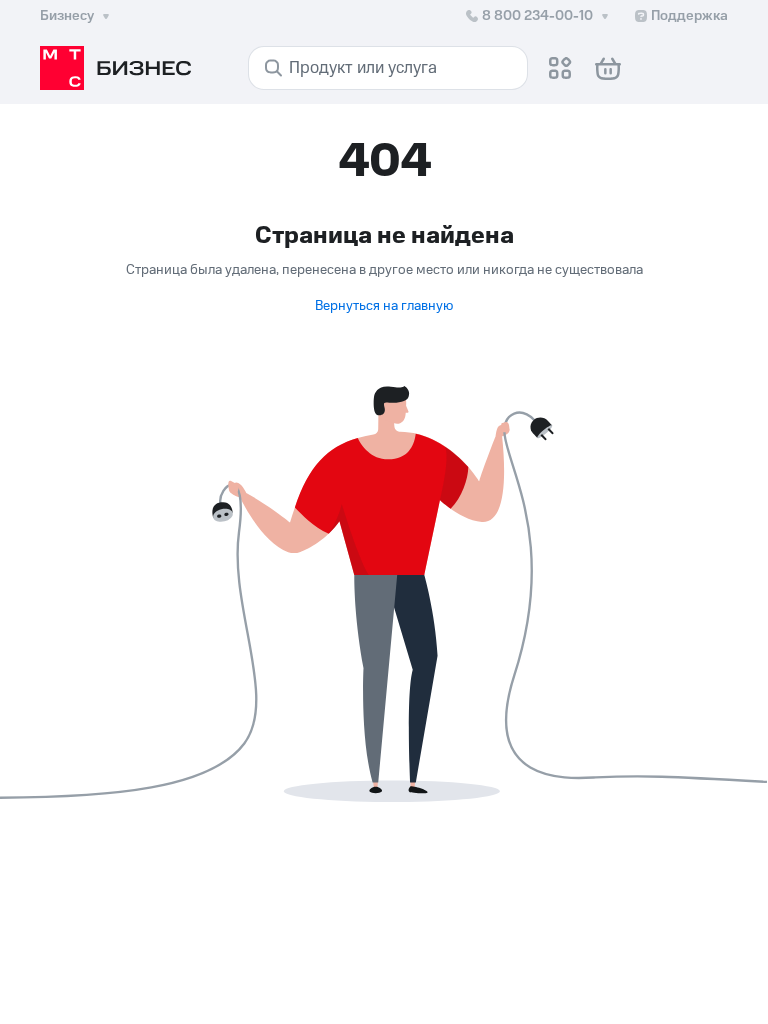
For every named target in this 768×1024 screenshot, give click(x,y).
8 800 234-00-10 (537, 16)
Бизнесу (67, 16)
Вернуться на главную (384, 306)
